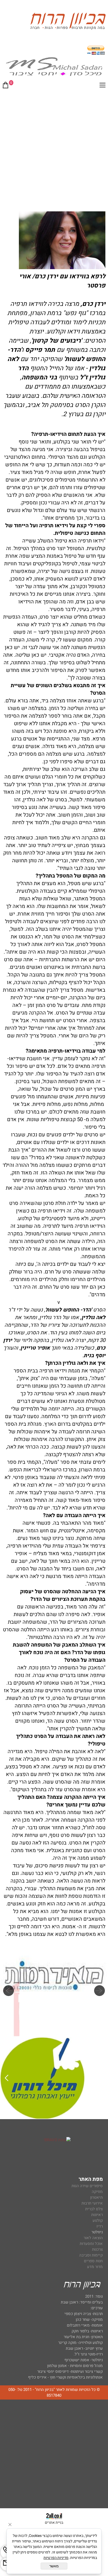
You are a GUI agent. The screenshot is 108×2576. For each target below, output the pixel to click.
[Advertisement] (54, 149)
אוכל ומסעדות (91, 2244)
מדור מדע (95, 2267)
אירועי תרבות (92, 2203)
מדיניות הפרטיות (56, 2558)
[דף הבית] (68, 22)
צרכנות (97, 2249)
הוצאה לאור (93, 2238)
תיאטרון (96, 2197)
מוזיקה (97, 2192)
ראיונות (97, 2215)
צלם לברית (94, 2209)
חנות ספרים (93, 2261)
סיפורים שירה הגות (87, 2186)
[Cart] (6, 86)
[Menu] (102, 86)
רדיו (100, 2226)
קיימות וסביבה (91, 2255)
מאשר (54, 2566)
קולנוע (97, 2220)
